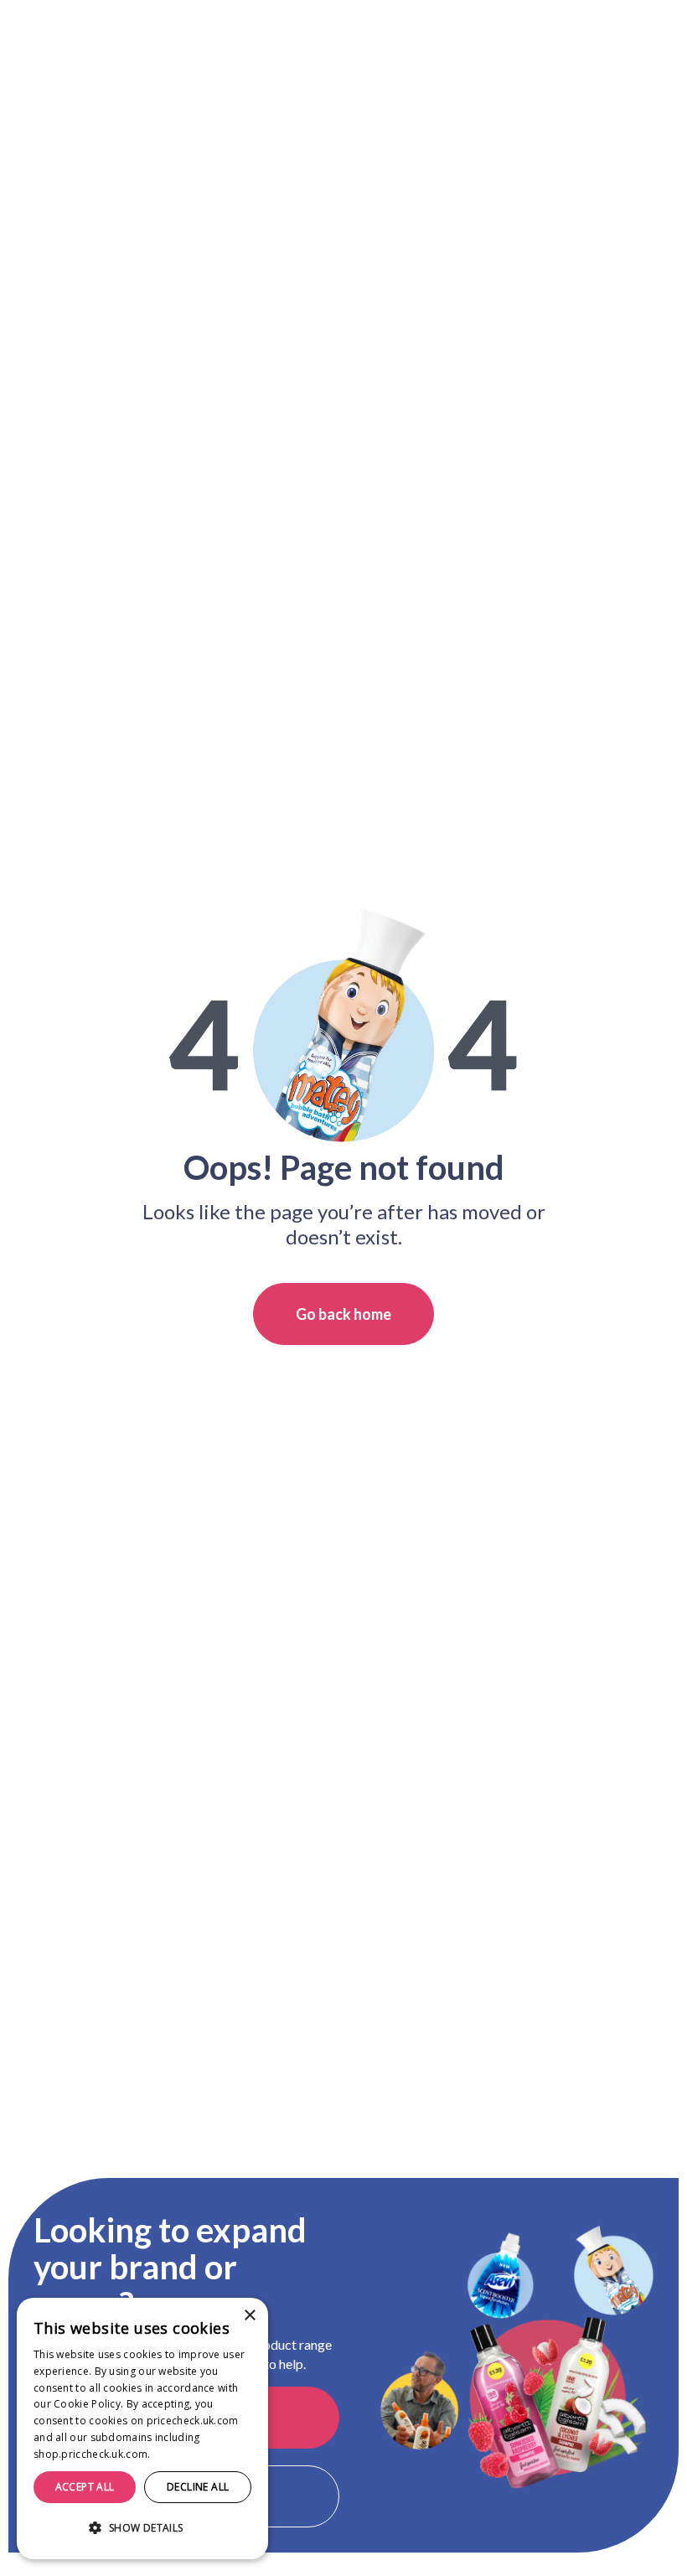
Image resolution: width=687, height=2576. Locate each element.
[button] (142, 2528)
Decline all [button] (198, 2487)
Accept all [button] (85, 2487)
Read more (181, 2454)
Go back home (343, 1314)
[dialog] (142, 2429)
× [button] (249, 2316)
